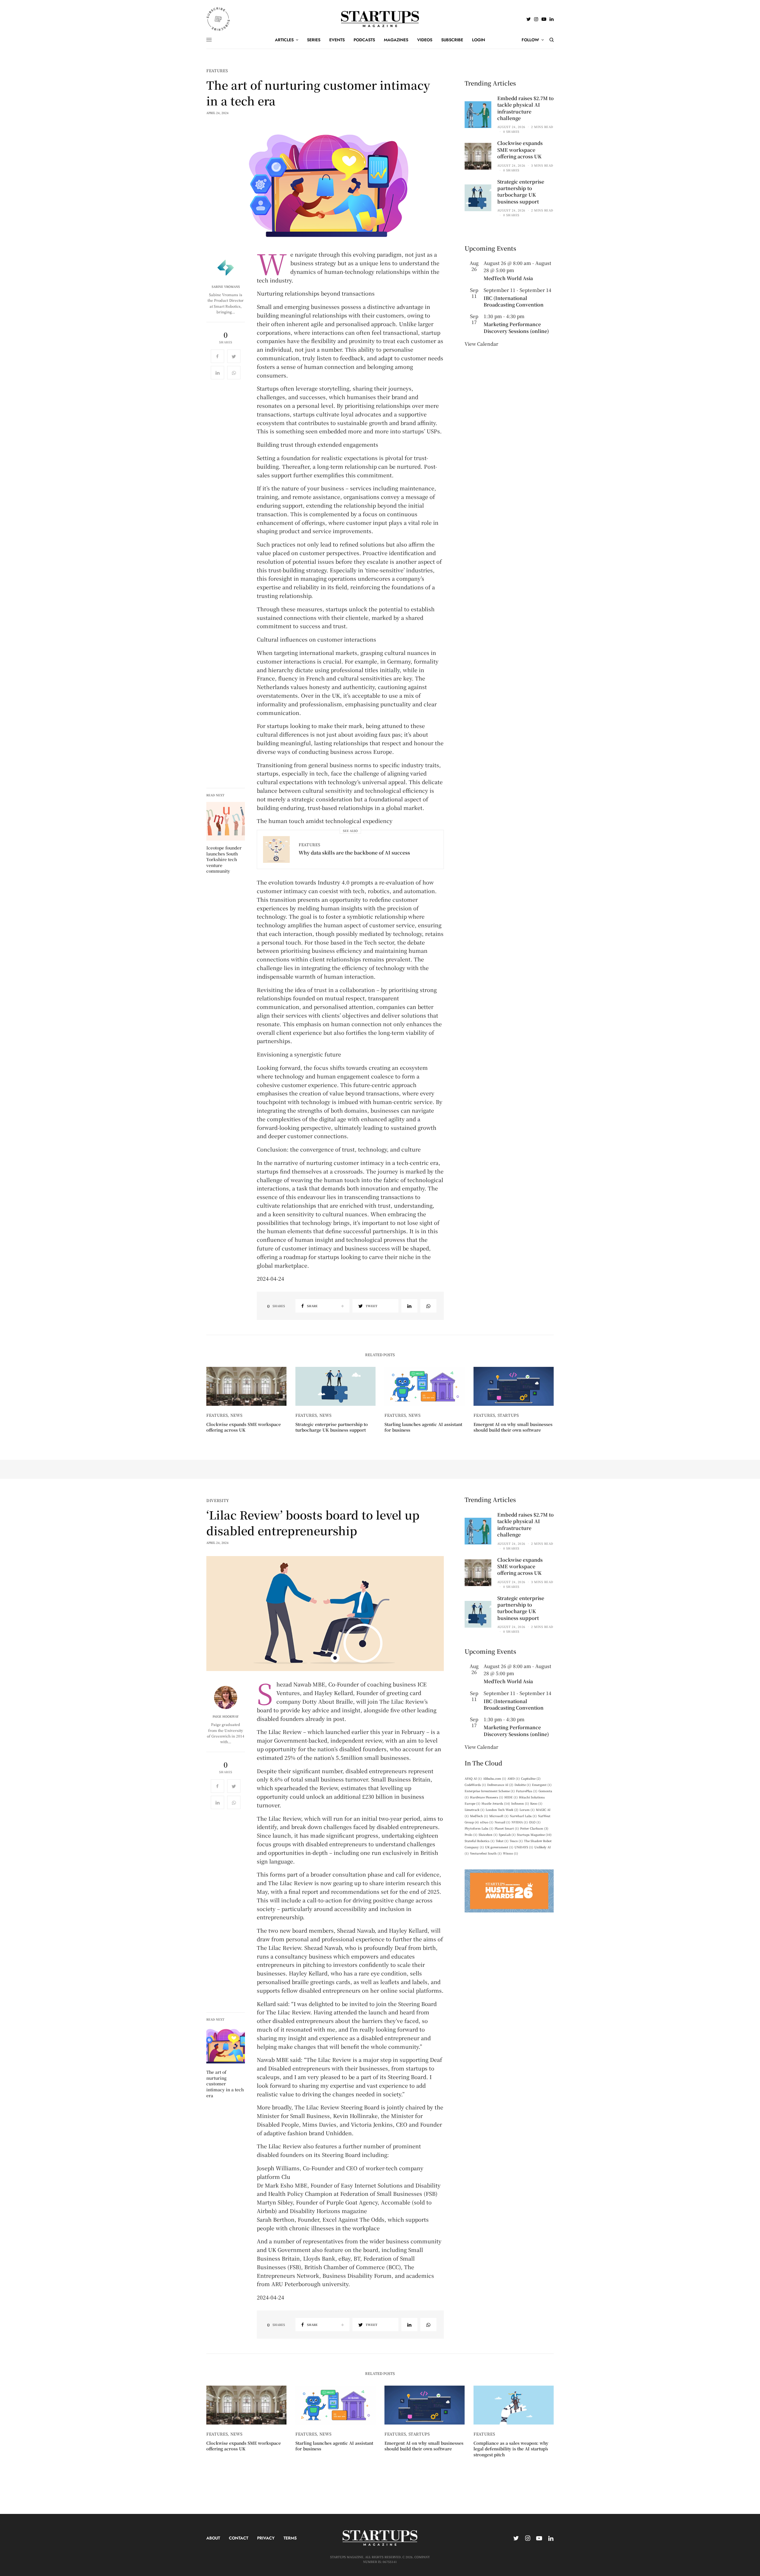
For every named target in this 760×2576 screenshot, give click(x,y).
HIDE (511, 1797)
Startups (508, 1415)
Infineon (520, 1803)
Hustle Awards (496, 1803)
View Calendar (481, 344)
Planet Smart (507, 1828)
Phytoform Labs (479, 1828)
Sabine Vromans (226, 287)
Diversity (218, 1500)
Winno (510, 1853)
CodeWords (475, 1785)
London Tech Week (502, 1810)
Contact (239, 2538)
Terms (290, 2538)
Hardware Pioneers (487, 1797)
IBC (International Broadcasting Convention (514, 301)
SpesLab (507, 1835)
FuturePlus (527, 1791)
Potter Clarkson (534, 1828)
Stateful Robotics (480, 1841)
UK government (499, 1847)
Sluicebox (488, 1835)
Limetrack (475, 1810)
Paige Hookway (226, 1716)
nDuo (487, 1822)
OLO (535, 1822)
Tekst (502, 1841)
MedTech (479, 1816)
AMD (514, 1778)
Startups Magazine (534, 1835)
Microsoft (499, 1816)
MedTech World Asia (508, 278)
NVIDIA (520, 1822)
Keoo (536, 1803)
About (213, 2538)
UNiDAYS (524, 1847)
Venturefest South (486, 1853)
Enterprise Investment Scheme (490, 1791)
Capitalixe (531, 1778)
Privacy (266, 2538)
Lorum (527, 1810)
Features (217, 71)
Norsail (502, 1822)
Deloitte (523, 1785)
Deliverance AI (500, 1785)
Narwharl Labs (523, 1816)
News (237, 1415)
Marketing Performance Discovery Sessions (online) (516, 327)
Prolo (471, 1835)
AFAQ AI (473, 1778)
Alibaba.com (495, 1778)
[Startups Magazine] (380, 19)
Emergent (542, 1785)
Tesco (516, 1841)
